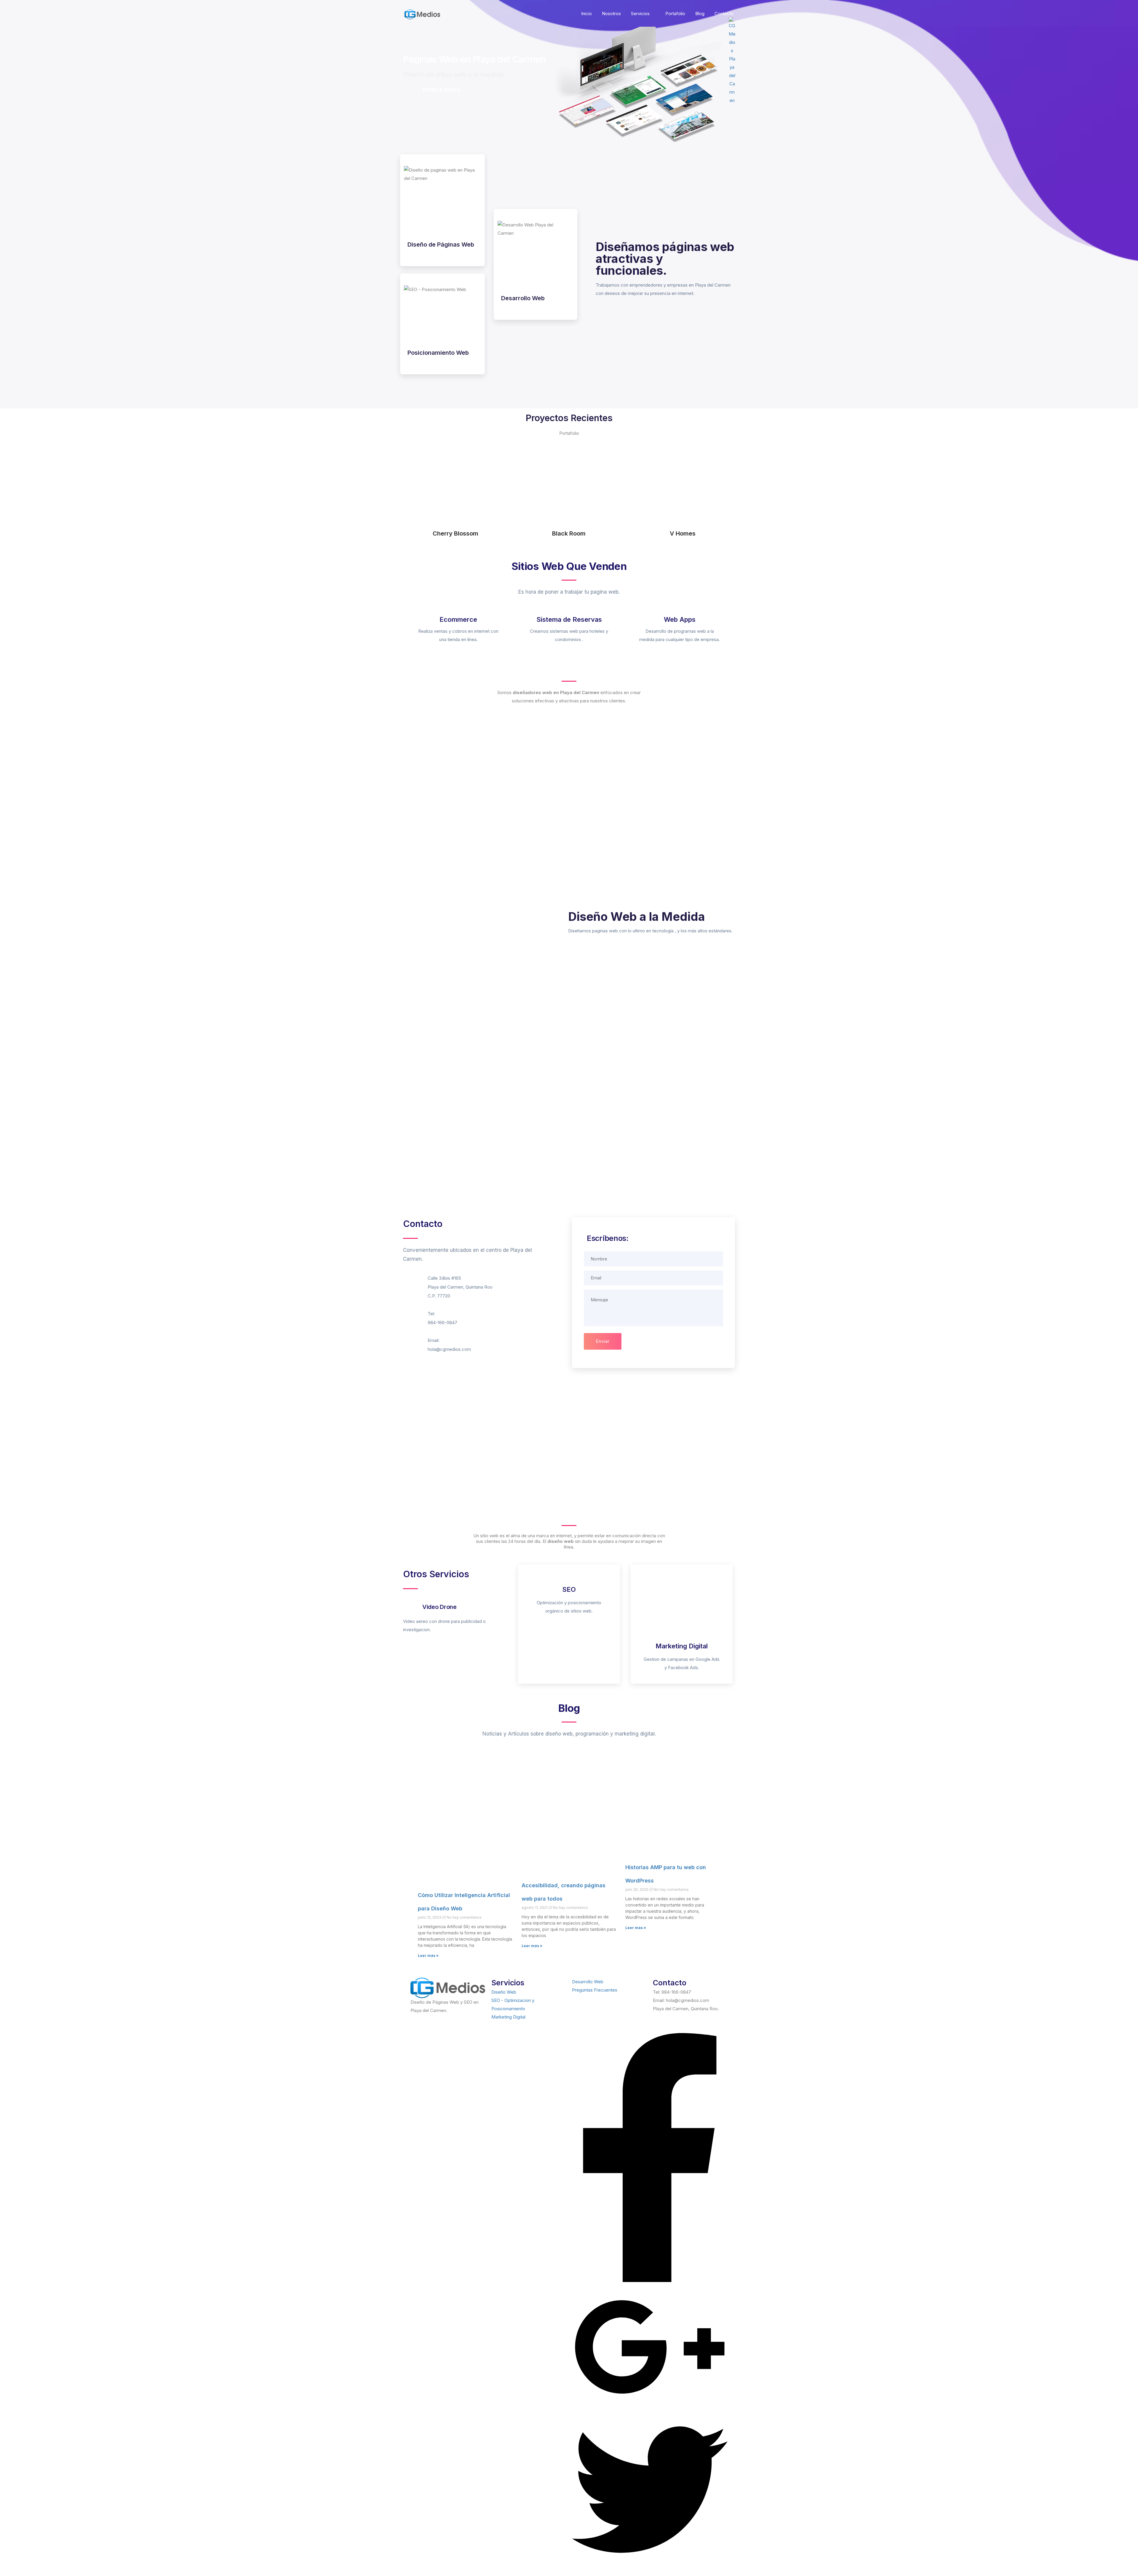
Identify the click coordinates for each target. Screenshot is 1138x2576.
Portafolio (675, 13)
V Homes (683, 533)
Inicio (586, 13)
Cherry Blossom (455, 533)
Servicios (640, 13)
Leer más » (428, 1956)
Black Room (569, 533)
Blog (700, 13)
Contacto (724, 13)
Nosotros (611, 13)
